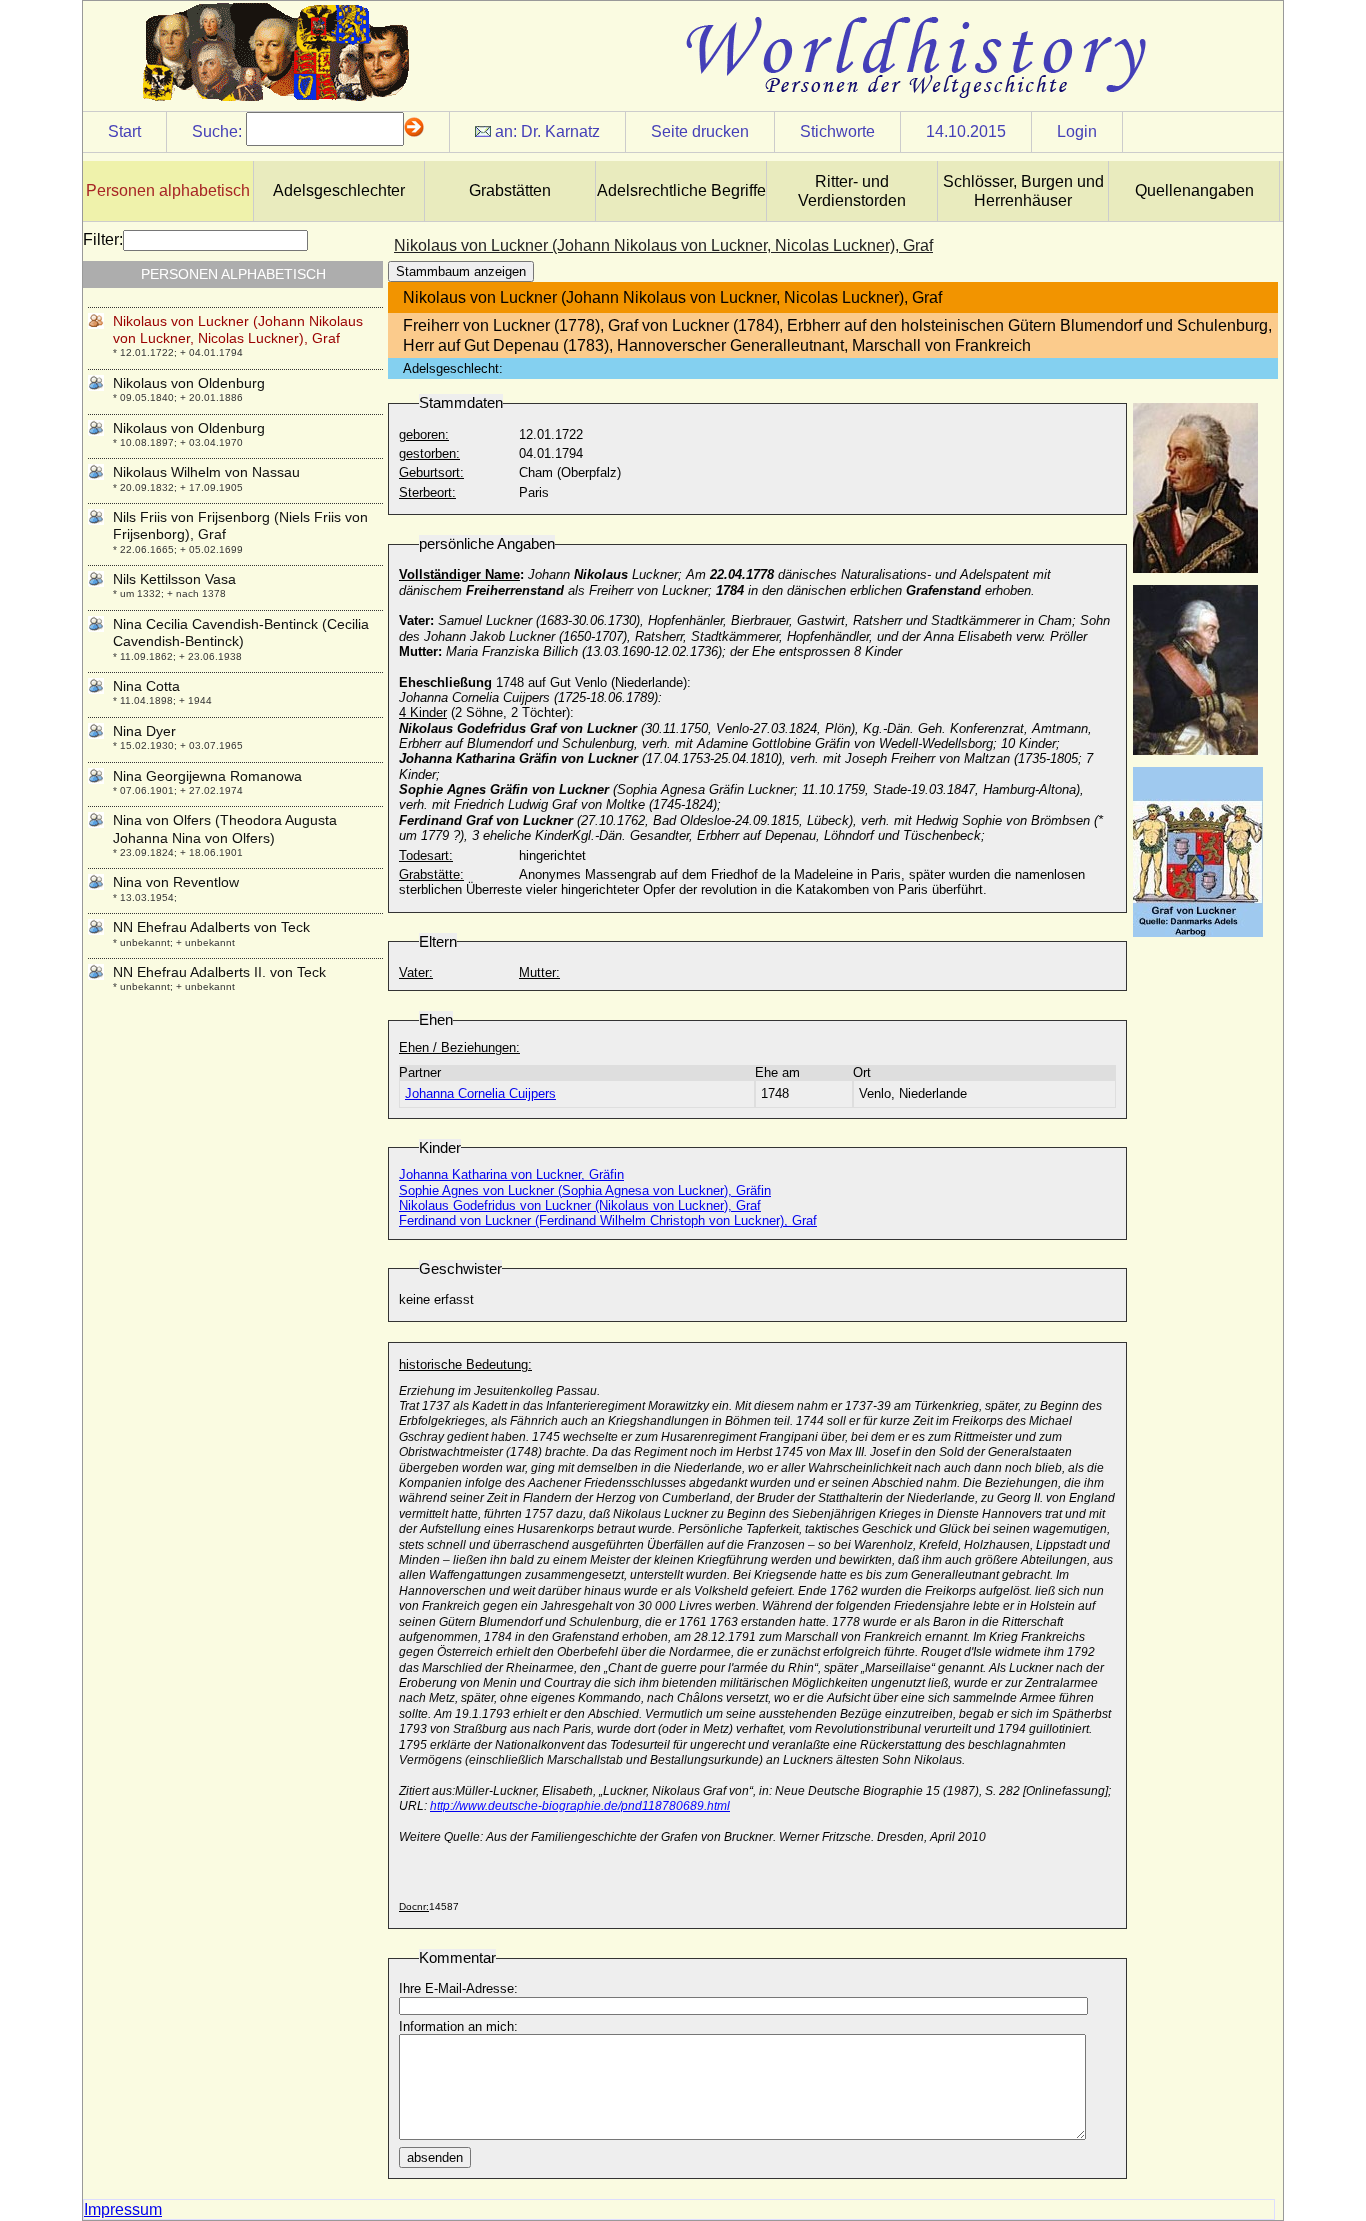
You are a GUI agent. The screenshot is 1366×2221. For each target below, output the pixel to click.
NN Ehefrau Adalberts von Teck (211, 927)
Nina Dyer (144, 731)
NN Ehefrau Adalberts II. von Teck (219, 972)
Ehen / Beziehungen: (459, 1047)
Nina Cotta (146, 686)
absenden (435, 2157)
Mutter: (539, 972)
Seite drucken (700, 131)
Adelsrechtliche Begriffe (681, 190)
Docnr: (414, 1906)
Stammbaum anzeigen (461, 271)
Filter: (103, 239)
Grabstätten (510, 190)
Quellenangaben (1194, 190)
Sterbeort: (427, 492)
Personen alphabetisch (168, 190)
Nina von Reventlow (176, 882)
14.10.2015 (966, 131)
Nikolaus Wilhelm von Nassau (206, 472)
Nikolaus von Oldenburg (189, 383)
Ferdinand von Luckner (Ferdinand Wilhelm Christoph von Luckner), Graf (608, 1220)
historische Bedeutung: (465, 1364)
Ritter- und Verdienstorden (852, 191)
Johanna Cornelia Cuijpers (480, 1093)
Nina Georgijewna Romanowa (207, 776)
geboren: (424, 434)
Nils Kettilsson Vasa (174, 579)
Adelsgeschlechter (339, 190)
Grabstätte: (431, 874)
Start (124, 131)
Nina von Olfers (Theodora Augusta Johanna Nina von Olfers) (225, 828)
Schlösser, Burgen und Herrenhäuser (1023, 191)
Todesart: (426, 855)
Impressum (123, 2209)
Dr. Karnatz (560, 131)
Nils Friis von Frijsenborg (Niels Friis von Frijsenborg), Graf (240, 525)
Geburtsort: (431, 472)
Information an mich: (458, 2026)
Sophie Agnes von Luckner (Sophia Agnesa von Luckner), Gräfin (585, 1190)
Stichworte (837, 131)
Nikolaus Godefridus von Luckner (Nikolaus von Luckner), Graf (580, 1205)
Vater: (416, 972)
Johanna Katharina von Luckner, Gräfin (511, 1174)
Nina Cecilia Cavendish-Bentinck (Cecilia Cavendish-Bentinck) (241, 632)
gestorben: (429, 453)
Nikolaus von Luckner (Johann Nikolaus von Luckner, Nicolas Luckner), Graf (238, 329)
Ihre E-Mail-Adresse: (458, 1988)
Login (1077, 131)
